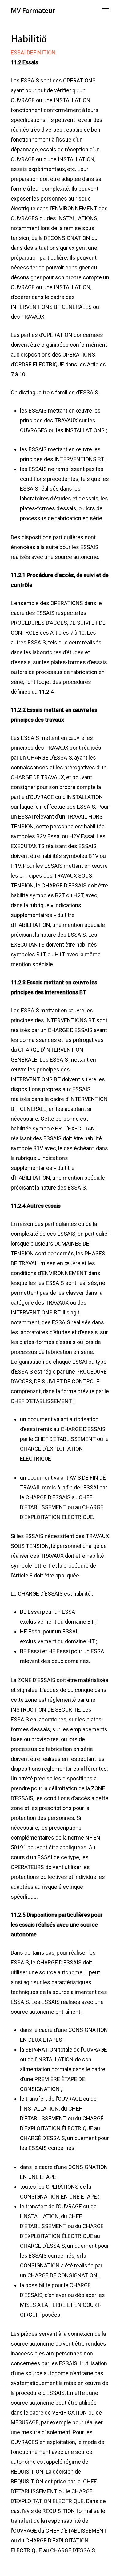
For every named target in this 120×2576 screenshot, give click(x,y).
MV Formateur (33, 10)
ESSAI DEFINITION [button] (33, 52)
